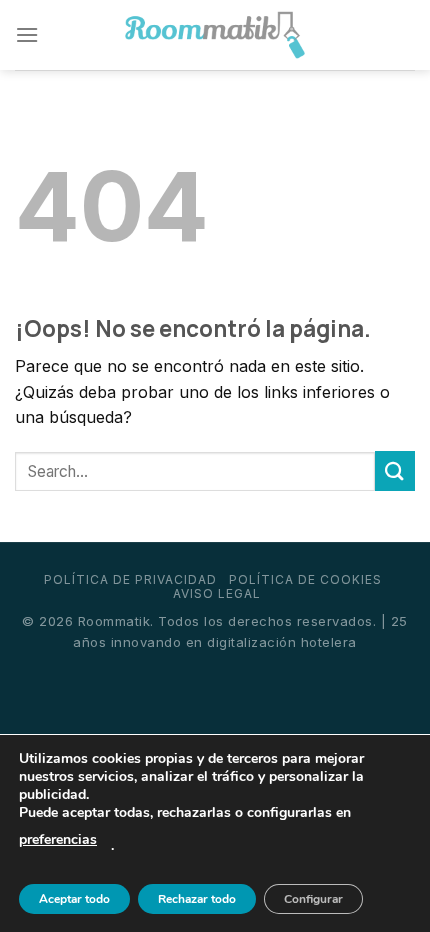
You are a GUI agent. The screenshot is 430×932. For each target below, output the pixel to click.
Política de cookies (305, 579)
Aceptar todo (74, 899)
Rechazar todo (197, 899)
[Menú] (27, 34)
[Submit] (395, 470)
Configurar (313, 899)
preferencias (58, 839)
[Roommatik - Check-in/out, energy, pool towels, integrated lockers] (215, 35)
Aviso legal (217, 593)
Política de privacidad (130, 579)
